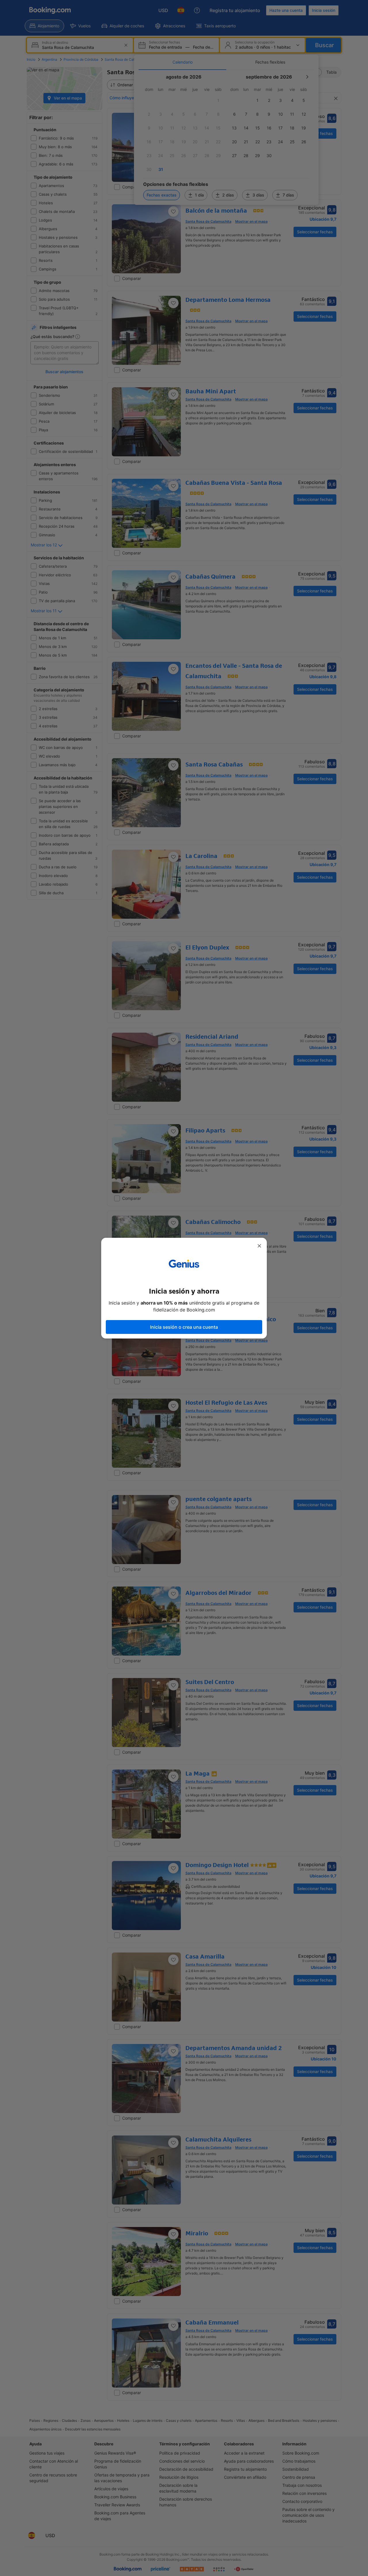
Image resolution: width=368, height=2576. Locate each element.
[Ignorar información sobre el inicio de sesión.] (259, 1246)
